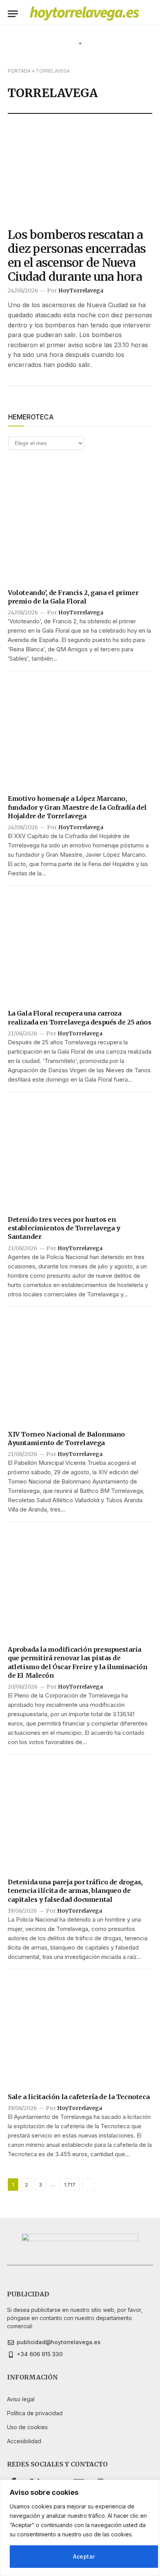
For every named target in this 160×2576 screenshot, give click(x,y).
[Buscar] (149, 14)
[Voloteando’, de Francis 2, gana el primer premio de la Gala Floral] (80, 527)
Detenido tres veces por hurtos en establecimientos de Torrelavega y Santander (64, 1228)
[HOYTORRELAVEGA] (84, 14)
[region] (80, 2528)
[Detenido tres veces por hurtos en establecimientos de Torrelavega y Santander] (80, 1154)
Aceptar (84, 2556)
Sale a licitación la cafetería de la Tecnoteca (79, 2097)
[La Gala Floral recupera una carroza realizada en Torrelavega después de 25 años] (80, 948)
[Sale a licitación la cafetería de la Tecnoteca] (80, 2031)
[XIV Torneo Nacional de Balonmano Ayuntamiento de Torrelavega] (80, 1369)
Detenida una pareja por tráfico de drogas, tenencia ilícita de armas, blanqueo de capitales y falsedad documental (75, 1891)
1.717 (70, 2185)
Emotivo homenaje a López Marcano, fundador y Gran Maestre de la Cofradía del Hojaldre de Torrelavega (77, 807)
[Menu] (13, 14)
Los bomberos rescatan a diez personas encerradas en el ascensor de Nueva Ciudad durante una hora (77, 256)
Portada (19, 71)
